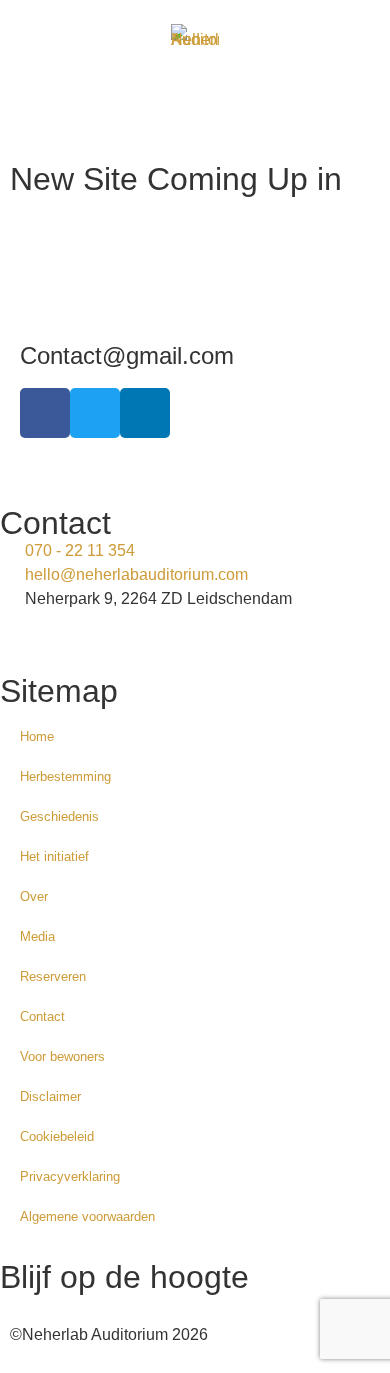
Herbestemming (65, 776)
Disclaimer (50, 1096)
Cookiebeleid (57, 1136)
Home (37, 736)
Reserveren (53, 976)
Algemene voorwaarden (87, 1216)
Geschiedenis (59, 816)
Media (37, 936)
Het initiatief (54, 856)
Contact (42, 1016)
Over (34, 896)
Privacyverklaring (70, 1176)
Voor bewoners (62, 1056)
